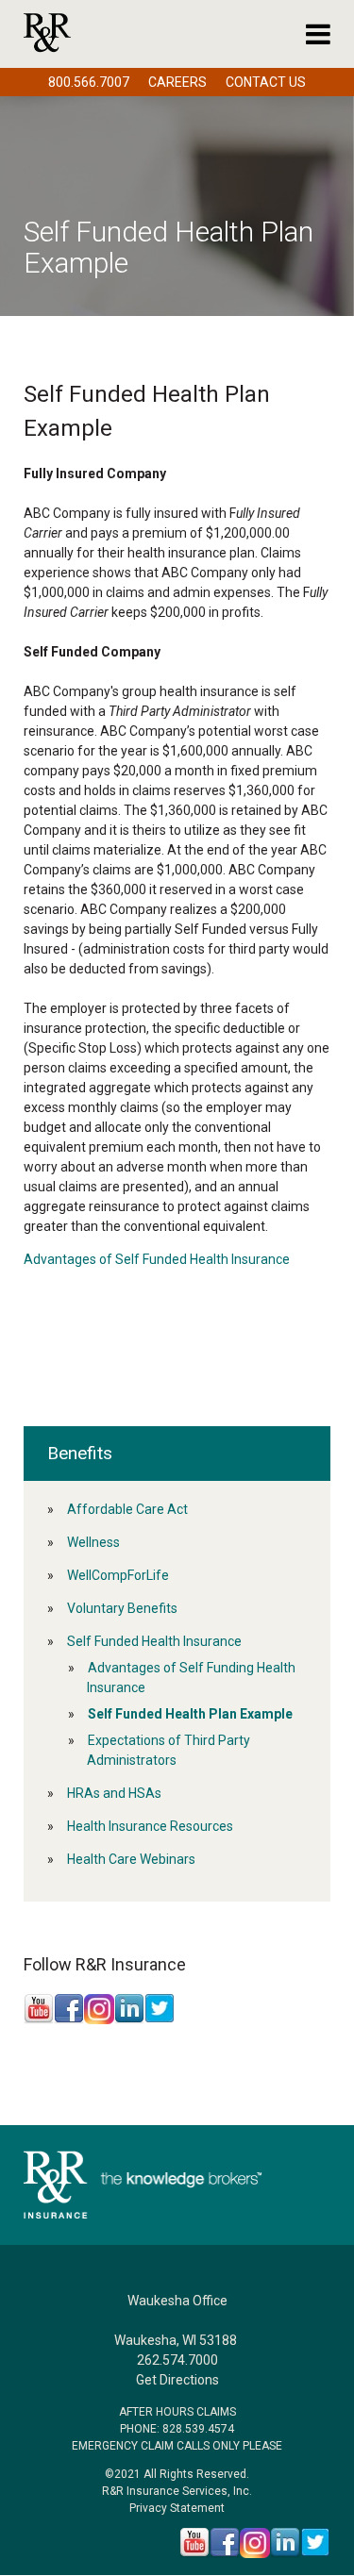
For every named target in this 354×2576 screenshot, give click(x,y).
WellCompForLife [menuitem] (118, 1575)
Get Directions (177, 2380)
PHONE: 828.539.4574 (177, 2429)
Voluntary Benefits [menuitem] (122, 1608)
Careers (177, 82)
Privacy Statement (177, 2508)
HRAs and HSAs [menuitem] (114, 1793)
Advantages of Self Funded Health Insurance (157, 1259)
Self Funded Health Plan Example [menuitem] (190, 1714)
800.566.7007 (89, 82)
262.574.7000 (177, 2360)
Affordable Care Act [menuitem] (127, 1509)
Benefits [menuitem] (80, 1453)
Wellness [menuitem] (93, 1542)
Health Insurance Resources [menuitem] (150, 1826)
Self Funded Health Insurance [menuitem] (154, 1641)
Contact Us (266, 82)
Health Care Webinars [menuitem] (131, 1859)
